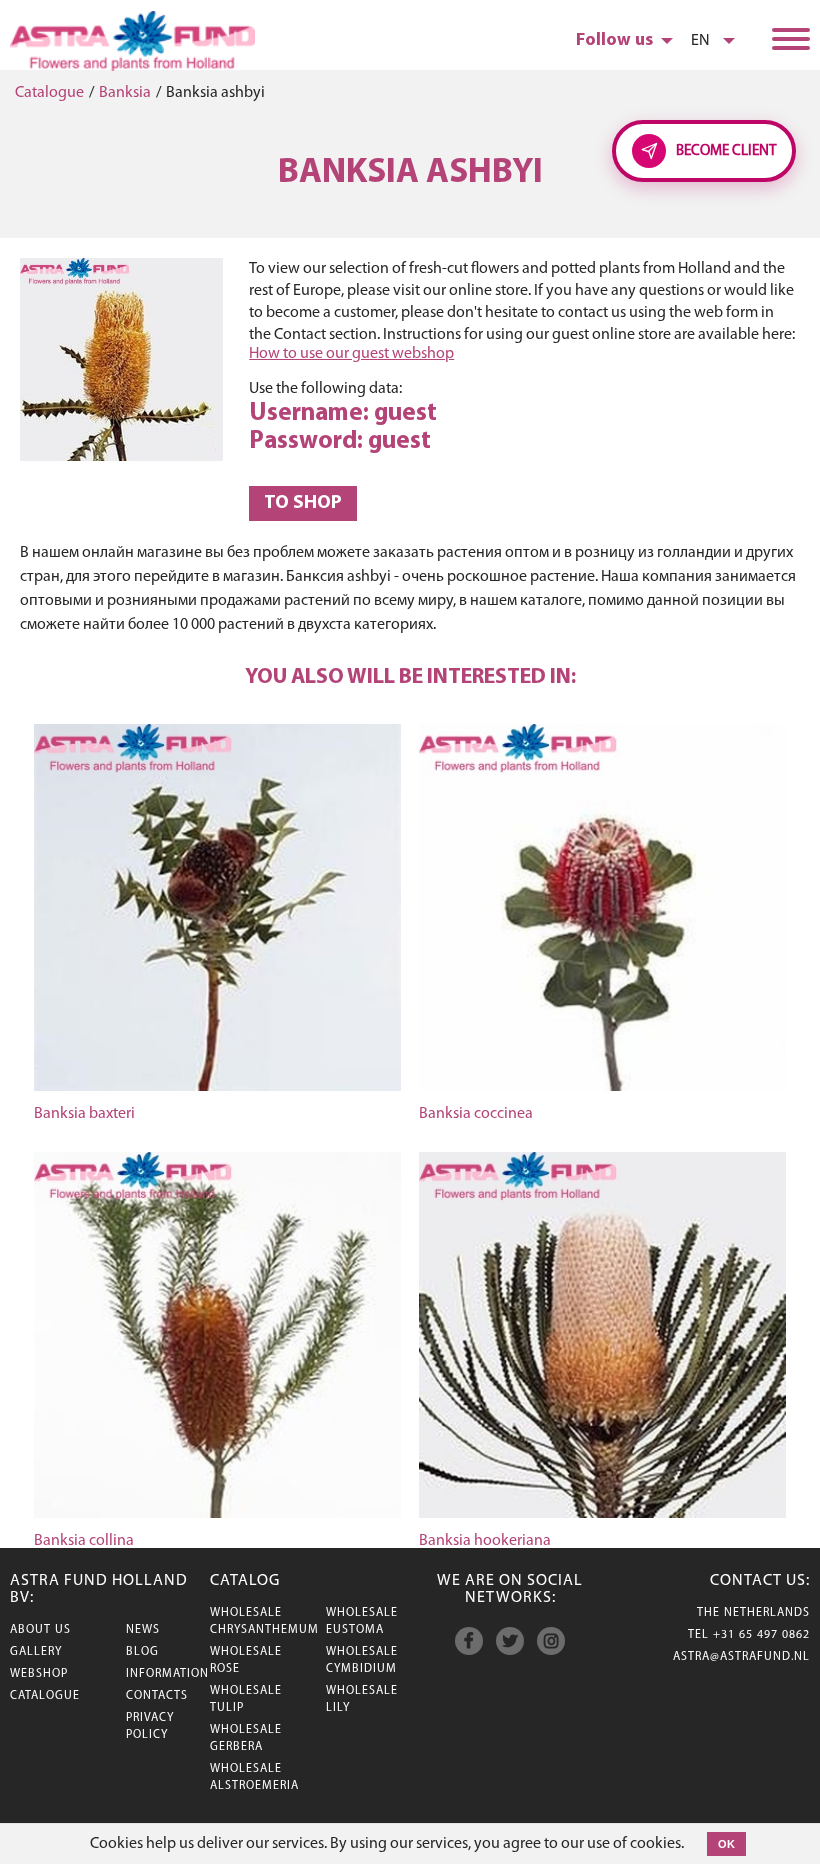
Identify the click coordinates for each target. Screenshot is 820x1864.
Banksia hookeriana (485, 1541)
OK (726, 1844)
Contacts (157, 1696)
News (143, 1630)
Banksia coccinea (476, 1114)
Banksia (125, 93)
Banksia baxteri (84, 1114)
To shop (303, 503)
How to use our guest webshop (351, 354)
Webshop (39, 1674)
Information (167, 1674)
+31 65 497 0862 (761, 1635)
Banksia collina (84, 1541)
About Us (40, 1630)
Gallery (36, 1652)
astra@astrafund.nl (741, 1657)
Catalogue (49, 93)
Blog (142, 1652)
